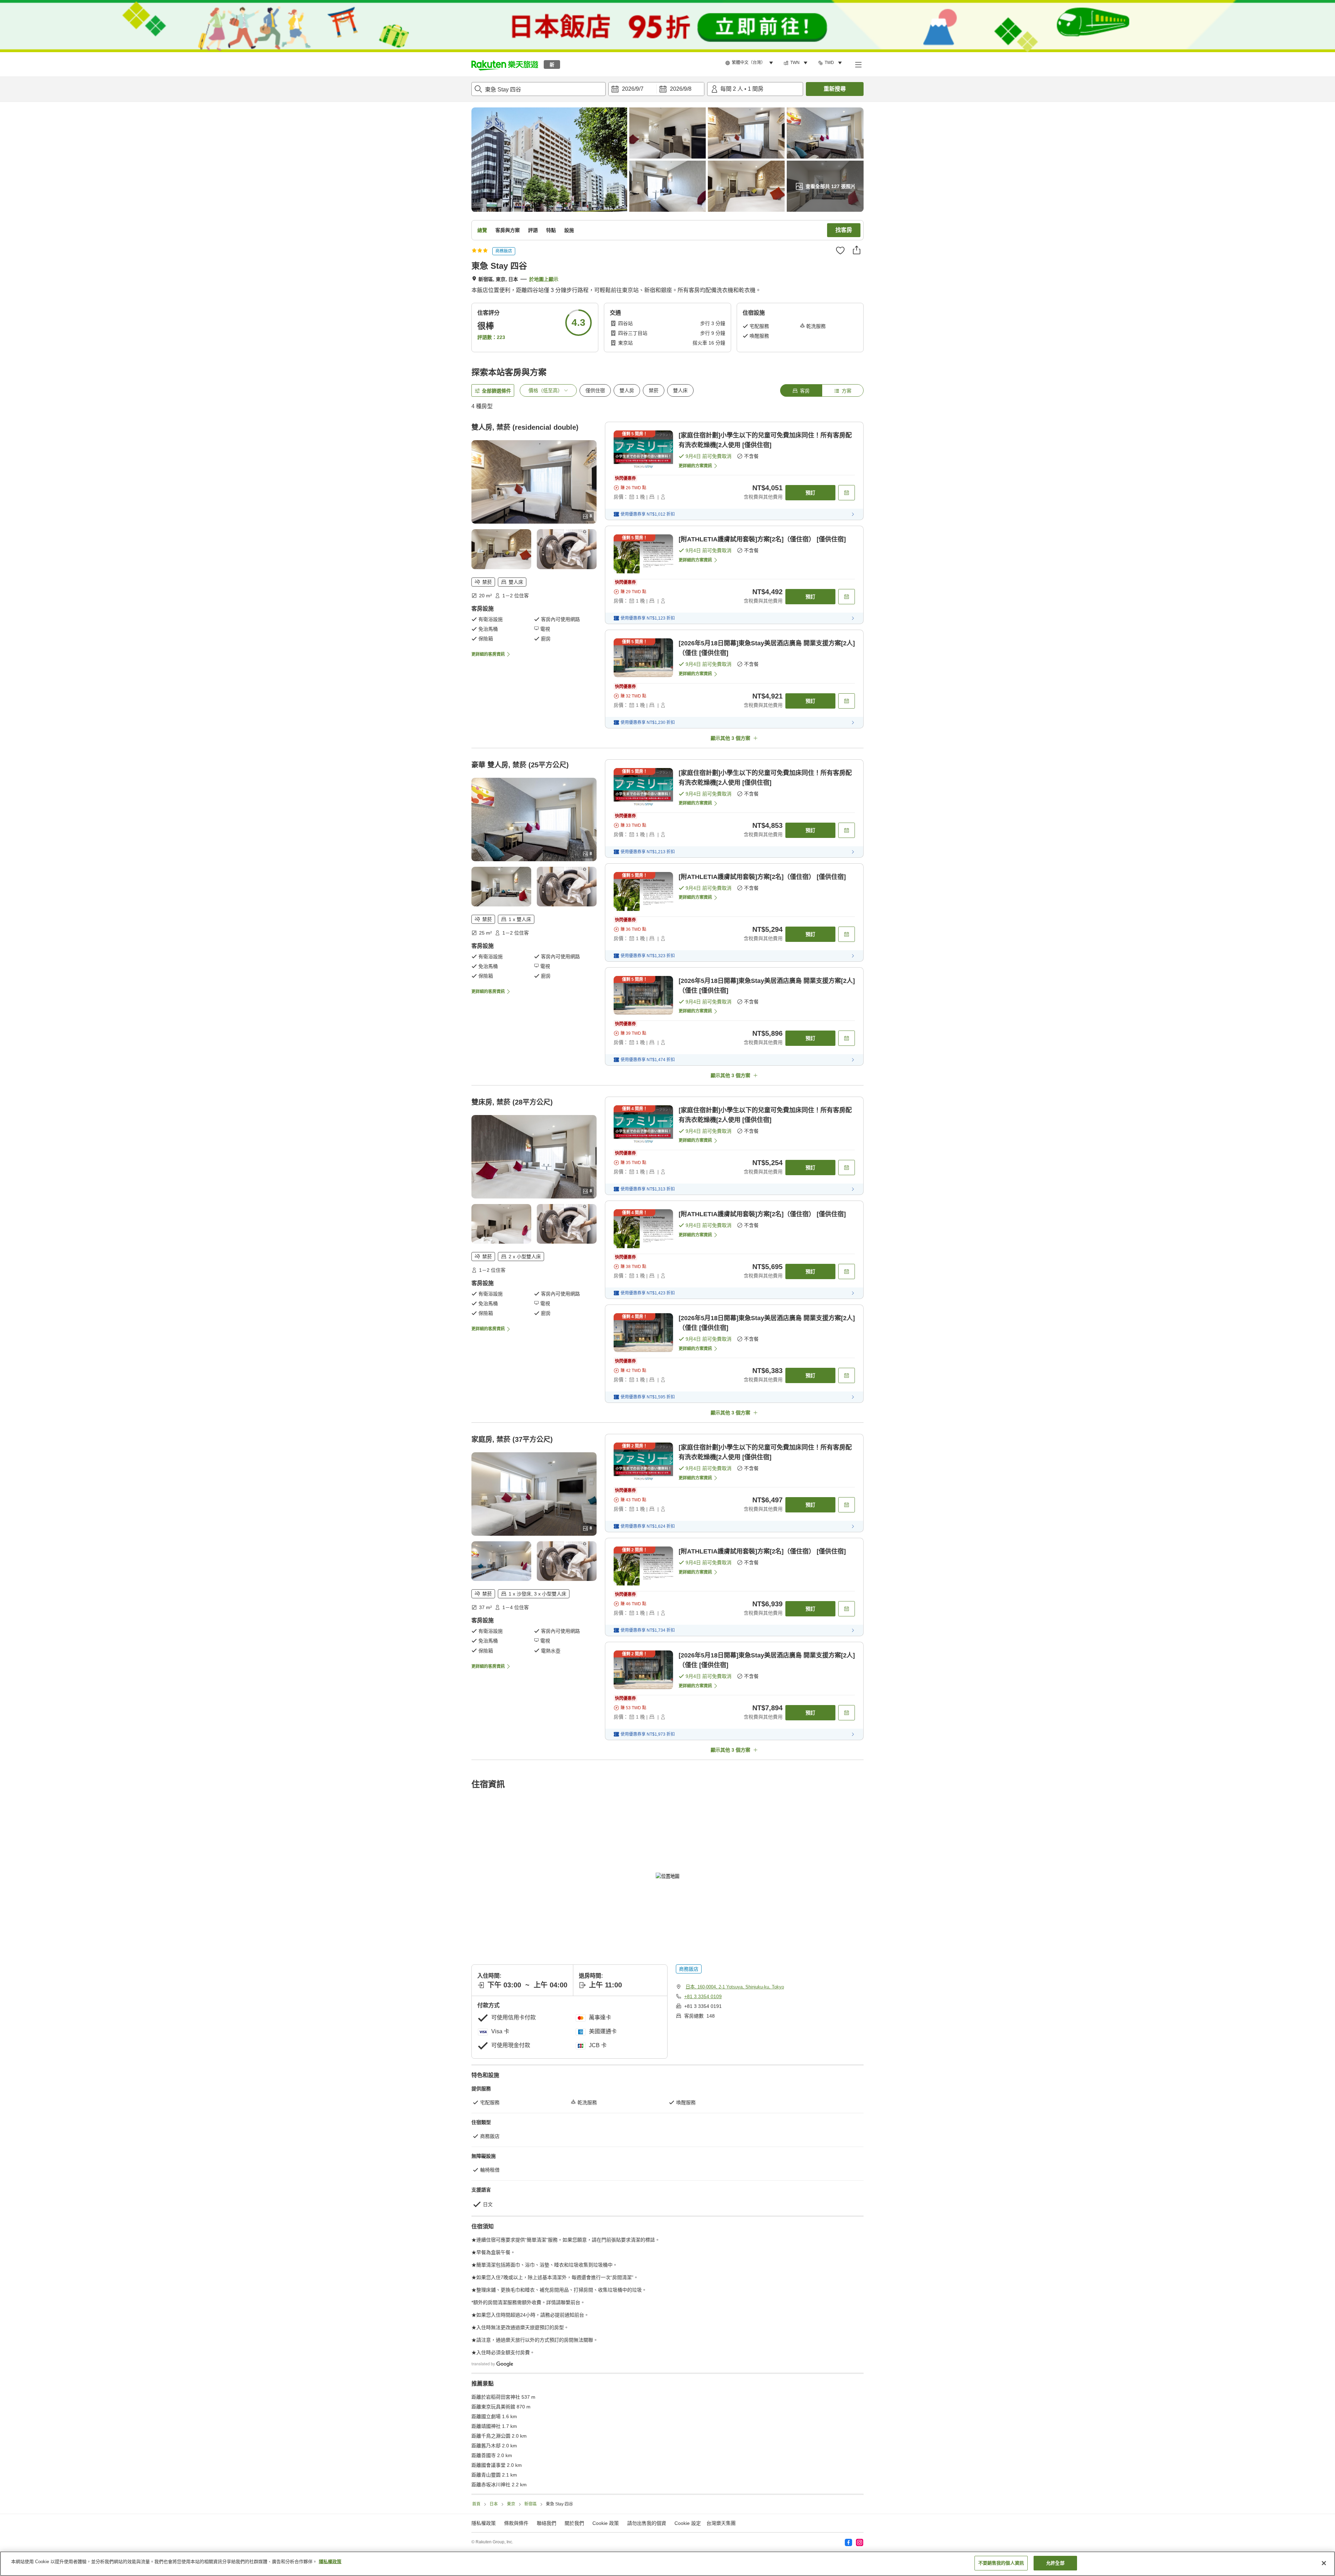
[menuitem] (750, 63)
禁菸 (654, 390)
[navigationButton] (702, 2179)
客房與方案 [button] (508, 230)
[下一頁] (833, 2272)
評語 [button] (533, 230)
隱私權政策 (330, 2562)
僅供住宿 (595, 390)
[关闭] (1324, 2563)
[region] (667, 2564)
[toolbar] (656, 89)
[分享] (857, 250)
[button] (505, 64)
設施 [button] (569, 230)
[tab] (801, 390)
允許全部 (1055, 2563)
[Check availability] (847, 493)
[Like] (840, 250)
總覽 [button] (482, 230)
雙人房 (627, 390)
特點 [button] (551, 230)
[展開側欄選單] (858, 64)
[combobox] (539, 89)
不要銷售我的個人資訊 (1001, 2563)
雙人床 (680, 390)
